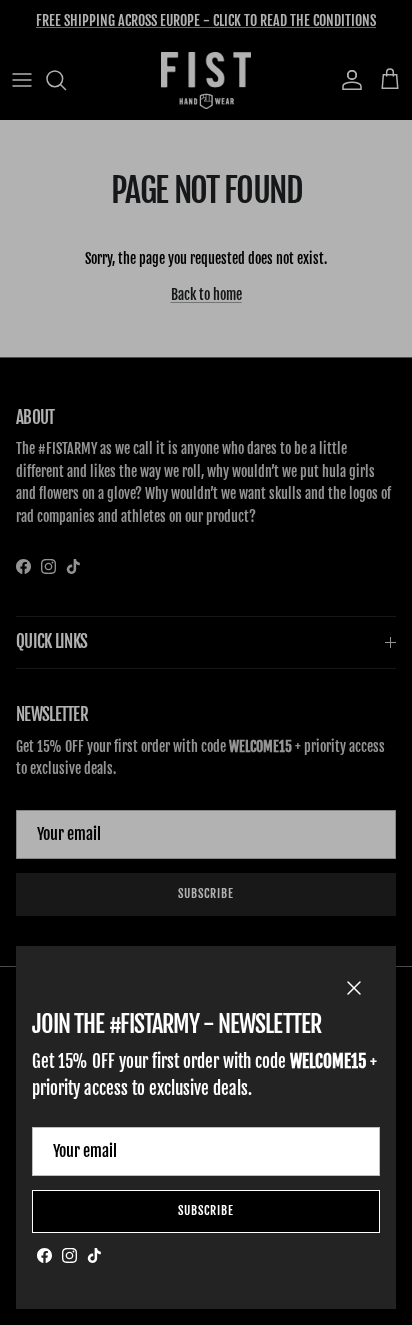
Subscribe (206, 1210)
